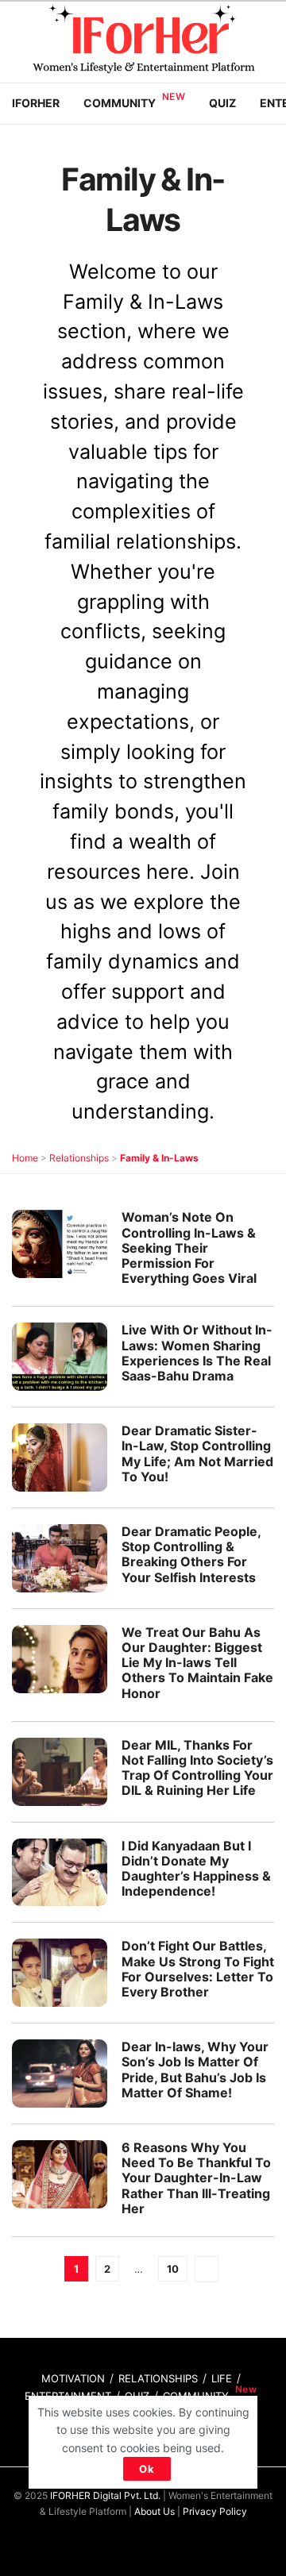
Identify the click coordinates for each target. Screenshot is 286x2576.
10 (173, 2269)
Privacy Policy (215, 2511)
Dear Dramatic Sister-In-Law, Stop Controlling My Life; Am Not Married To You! (197, 1454)
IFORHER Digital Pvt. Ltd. (105, 2495)
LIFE (222, 2378)
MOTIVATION (73, 2378)
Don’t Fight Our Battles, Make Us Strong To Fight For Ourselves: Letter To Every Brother (198, 1969)
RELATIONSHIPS (158, 2378)
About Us (155, 2511)
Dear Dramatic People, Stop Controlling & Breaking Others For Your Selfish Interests (191, 1554)
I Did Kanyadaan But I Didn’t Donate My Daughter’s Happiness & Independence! (196, 1869)
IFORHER (36, 103)
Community (120, 103)
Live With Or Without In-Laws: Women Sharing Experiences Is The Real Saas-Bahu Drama (197, 1353)
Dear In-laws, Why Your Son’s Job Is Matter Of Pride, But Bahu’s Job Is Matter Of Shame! (195, 2070)
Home (25, 1158)
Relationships (79, 1158)
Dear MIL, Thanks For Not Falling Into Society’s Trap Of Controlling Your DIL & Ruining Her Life (197, 1768)
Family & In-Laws (159, 1158)
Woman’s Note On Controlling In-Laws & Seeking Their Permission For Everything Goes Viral (189, 1248)
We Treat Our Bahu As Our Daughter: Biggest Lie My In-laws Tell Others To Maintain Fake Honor (197, 1663)
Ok (147, 2469)
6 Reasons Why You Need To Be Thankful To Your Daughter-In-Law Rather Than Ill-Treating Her (196, 2178)
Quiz (222, 103)
